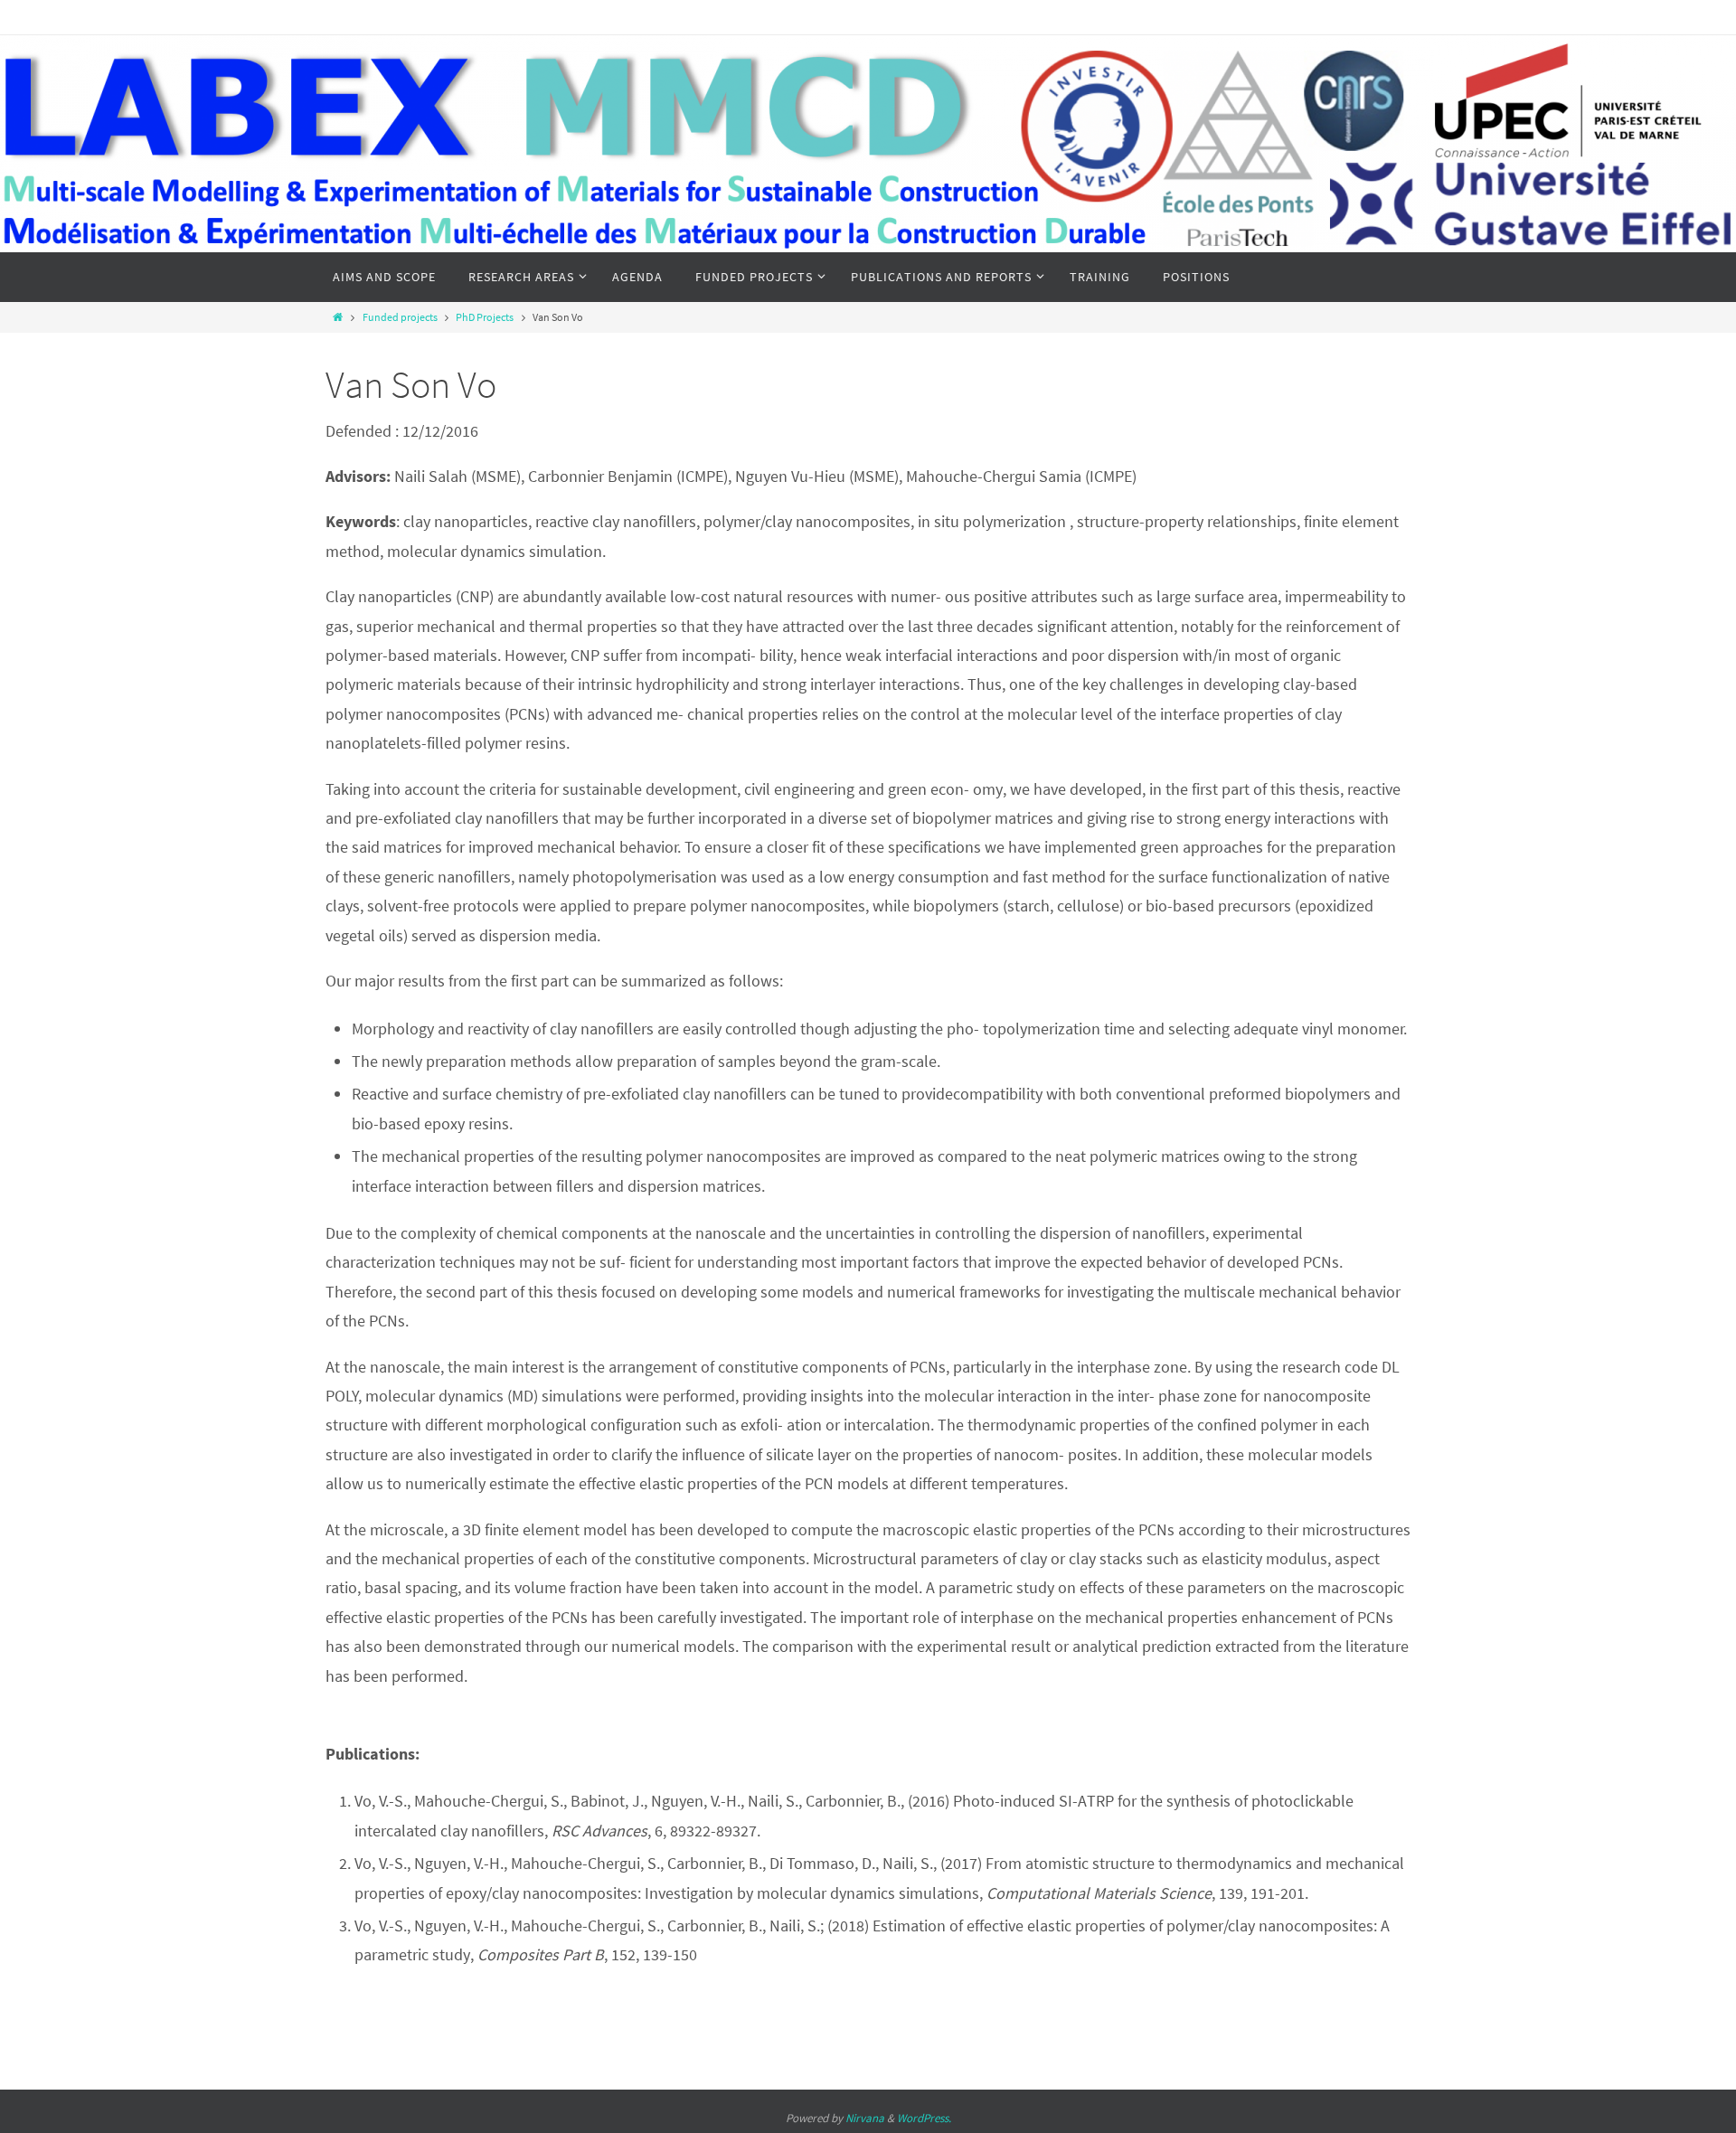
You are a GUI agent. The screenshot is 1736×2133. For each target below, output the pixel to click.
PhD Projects (485, 317)
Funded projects (400, 317)
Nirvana (865, 2118)
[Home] (338, 317)
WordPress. (924, 2118)
